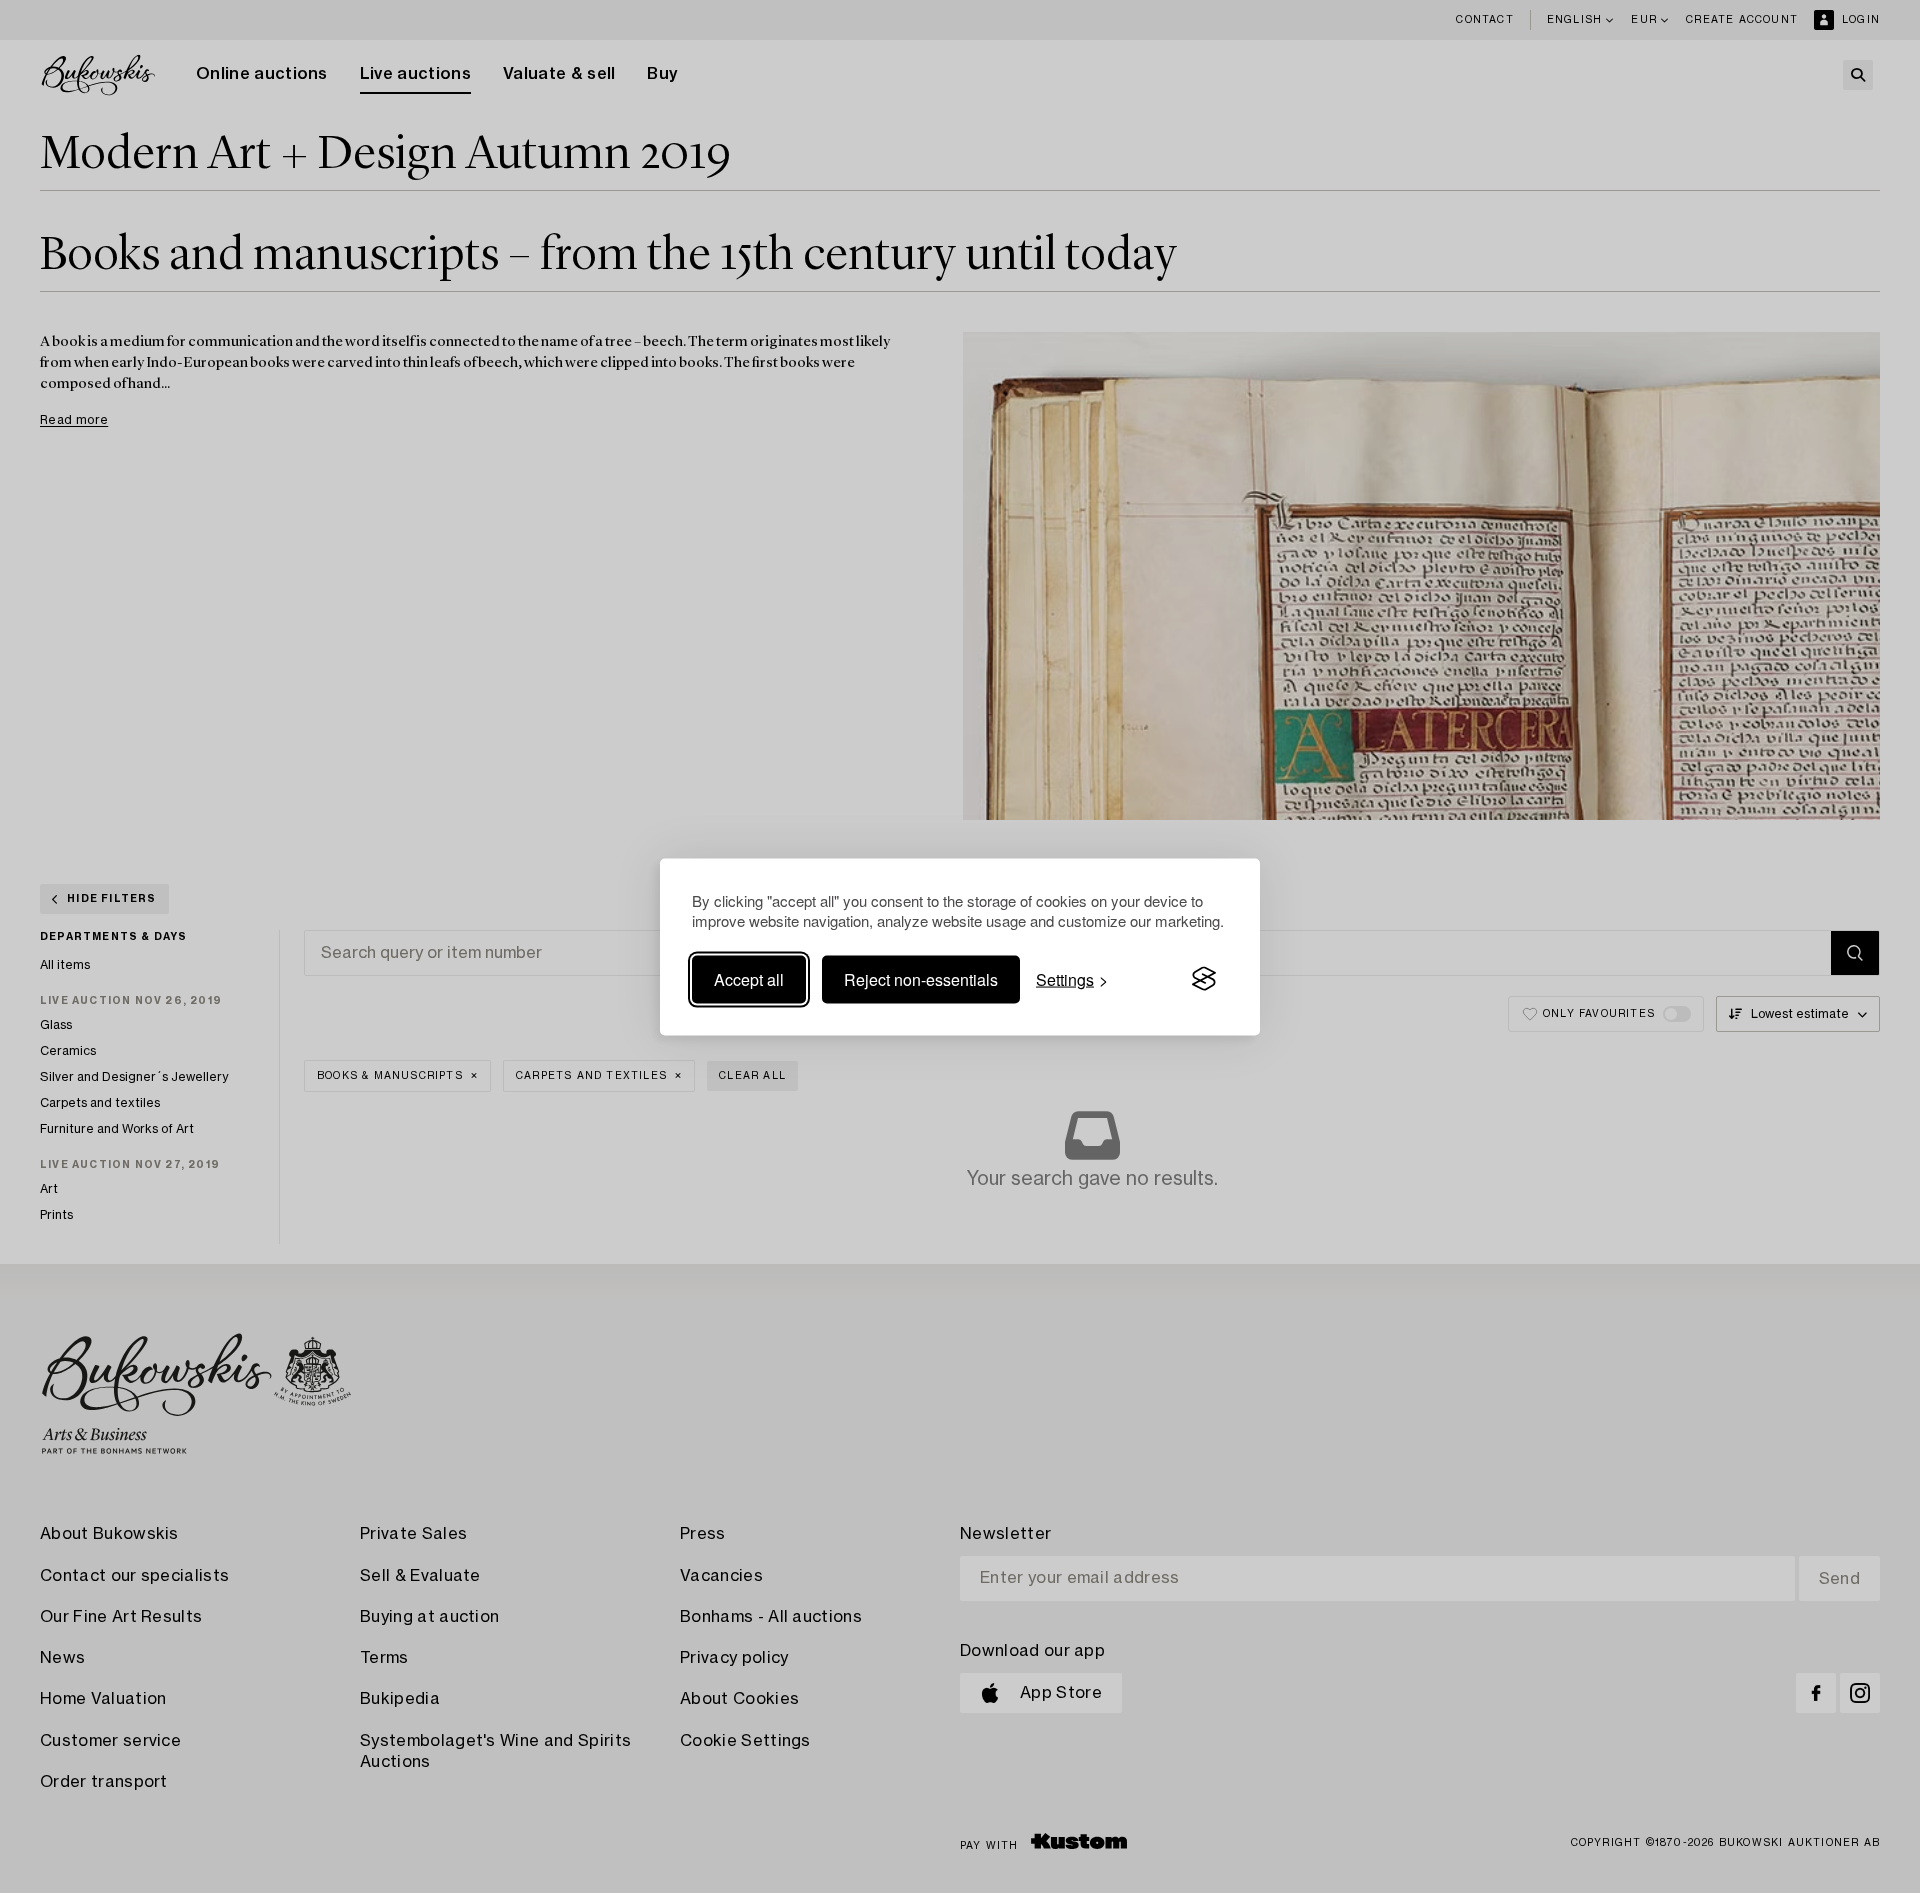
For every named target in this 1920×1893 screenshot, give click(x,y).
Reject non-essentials (921, 978)
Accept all (749, 978)
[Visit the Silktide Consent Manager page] (1204, 979)
